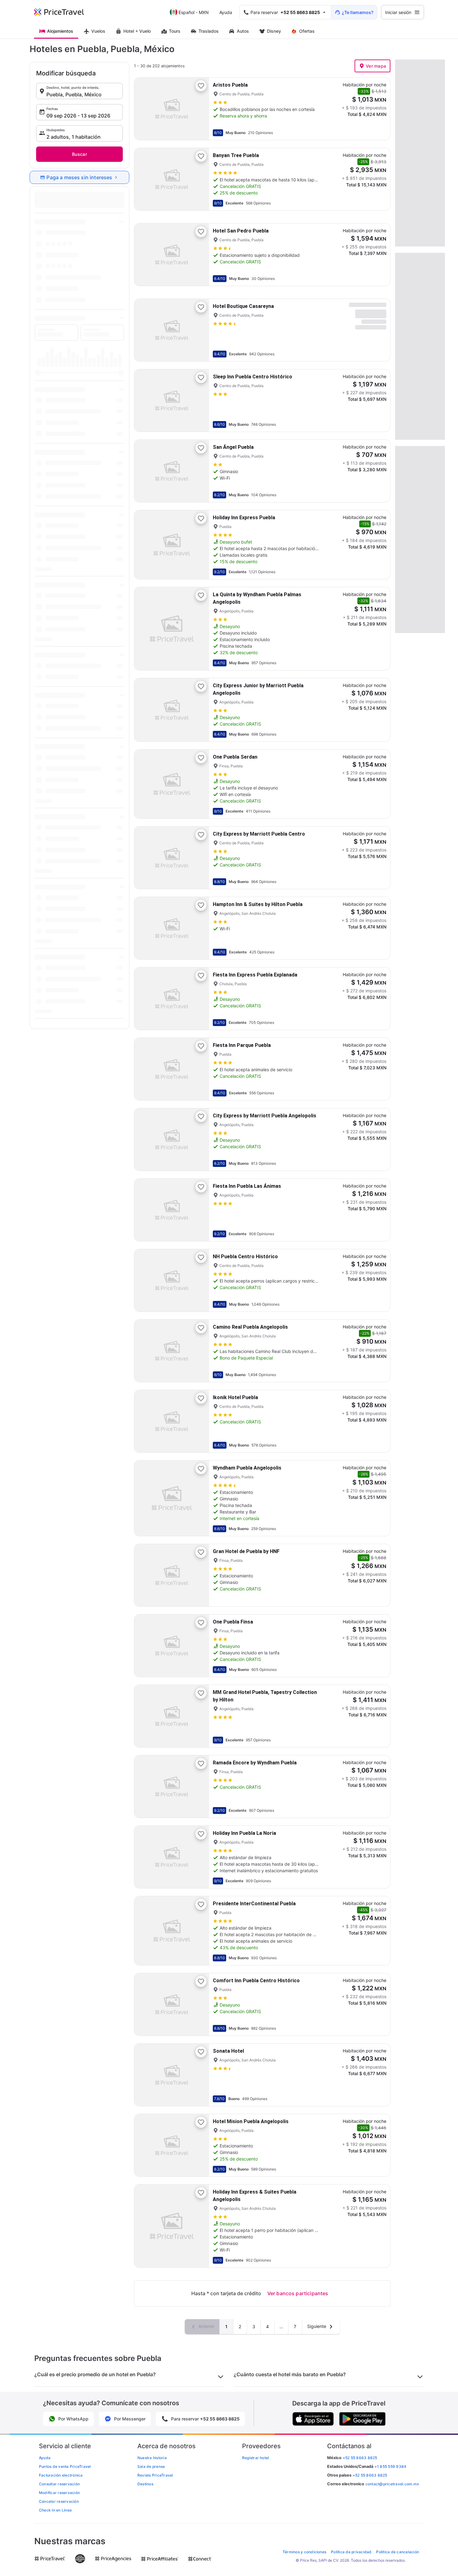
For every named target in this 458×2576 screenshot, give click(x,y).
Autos (243, 31)
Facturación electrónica (61, 2475)
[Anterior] (144, 109)
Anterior (206, 2326)
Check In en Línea (55, 2510)
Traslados (209, 31)
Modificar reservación (59, 2493)
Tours (175, 31)
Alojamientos (60, 31)
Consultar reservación (59, 2484)
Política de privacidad (351, 2552)
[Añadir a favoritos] (201, 86)
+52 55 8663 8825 (370, 2475)
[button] (79, 91)
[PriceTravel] (63, 12)
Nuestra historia (152, 2458)
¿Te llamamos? (358, 12)
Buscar (79, 154)
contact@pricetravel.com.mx (392, 2484)
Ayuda (226, 12)
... (281, 2327)
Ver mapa (376, 66)
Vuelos (98, 31)
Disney (274, 31)
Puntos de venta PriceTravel (65, 2466)
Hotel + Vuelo (137, 31)
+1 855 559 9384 (391, 2466)
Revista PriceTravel (155, 2475)
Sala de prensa (151, 2466)
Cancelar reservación (59, 2501)
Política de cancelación (398, 2552)
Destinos (145, 2484)
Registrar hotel (256, 2458)
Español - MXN (194, 12)
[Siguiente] (199, 109)
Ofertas (307, 31)
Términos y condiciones (304, 2552)
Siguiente (317, 2326)
